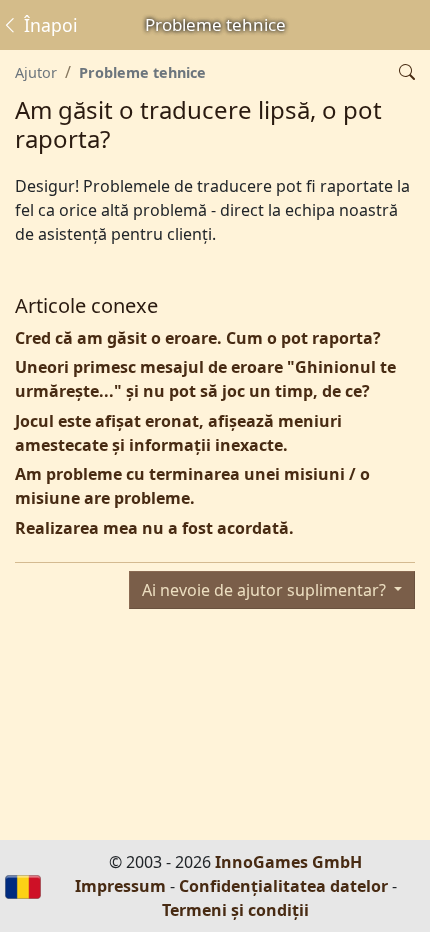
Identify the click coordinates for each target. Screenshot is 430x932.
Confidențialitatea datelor (283, 886)
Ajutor (36, 72)
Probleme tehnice (142, 72)
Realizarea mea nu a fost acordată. (154, 528)
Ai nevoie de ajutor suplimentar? (266, 590)
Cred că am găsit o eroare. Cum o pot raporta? (198, 338)
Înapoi (48, 25)
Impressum (120, 886)
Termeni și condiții (235, 910)
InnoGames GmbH (288, 862)
